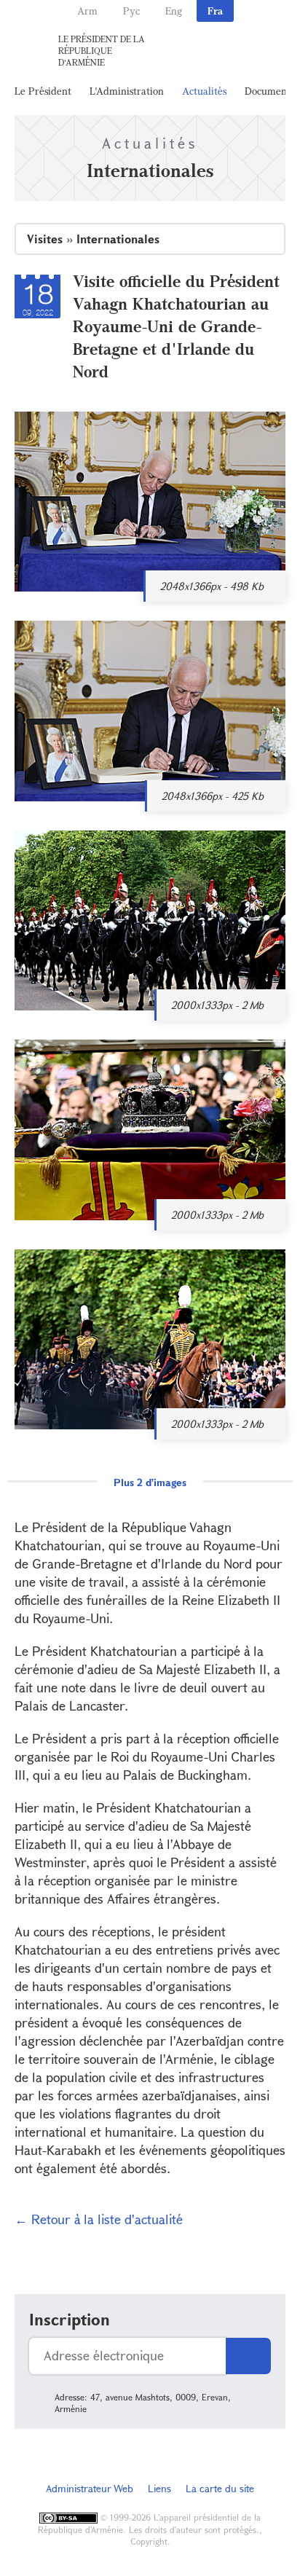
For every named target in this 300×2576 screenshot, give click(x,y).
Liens (159, 2488)
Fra (215, 11)
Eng (174, 11)
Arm (87, 11)
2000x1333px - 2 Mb (217, 1005)
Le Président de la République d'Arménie (102, 50)
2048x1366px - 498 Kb (212, 586)
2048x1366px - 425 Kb (213, 796)
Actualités (204, 91)
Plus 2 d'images (150, 1482)
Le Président (43, 91)
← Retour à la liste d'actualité (99, 2219)
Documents (269, 91)
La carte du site (220, 2488)
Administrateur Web (90, 2488)
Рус (131, 11)
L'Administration (127, 91)
